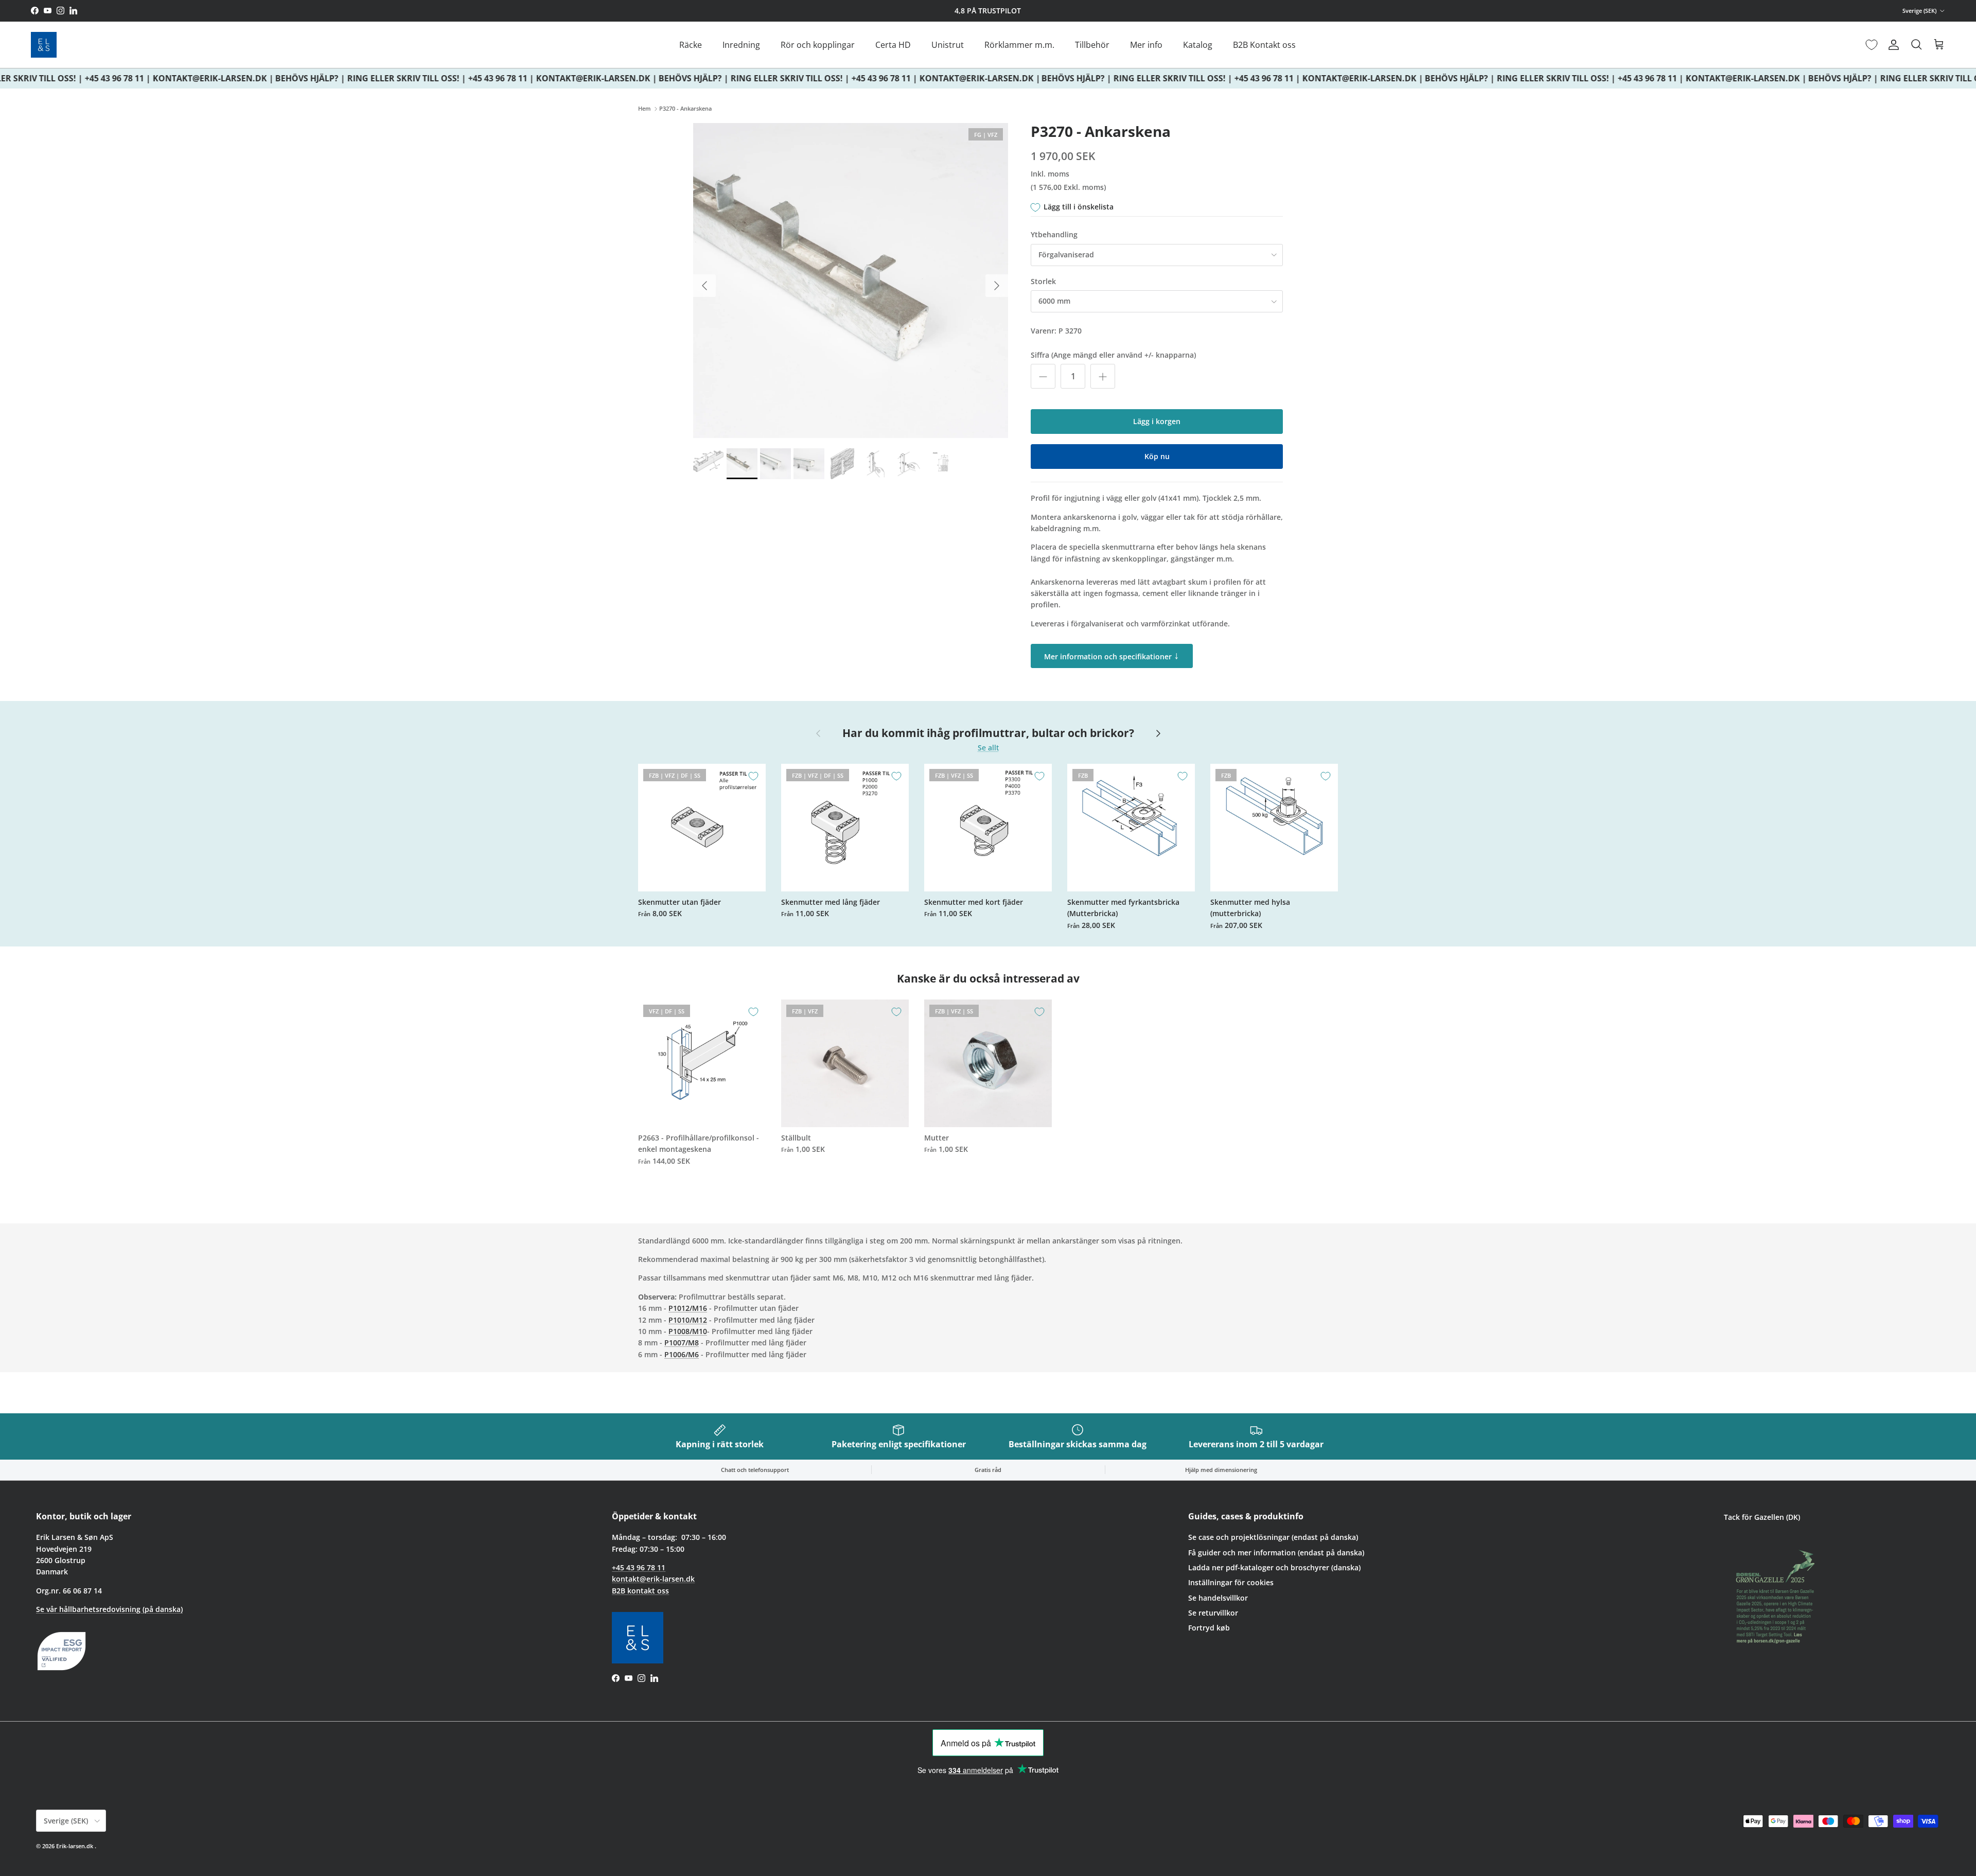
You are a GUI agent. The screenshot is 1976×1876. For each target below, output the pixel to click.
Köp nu (1157, 456)
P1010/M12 (688, 1320)
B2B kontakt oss (640, 1591)
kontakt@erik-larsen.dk (653, 1579)
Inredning (741, 45)
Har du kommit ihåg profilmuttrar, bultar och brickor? (988, 733)
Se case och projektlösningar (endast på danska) (1273, 1537)
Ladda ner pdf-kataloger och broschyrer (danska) (1274, 1567)
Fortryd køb (1209, 1628)
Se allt (988, 748)
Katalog (1198, 45)
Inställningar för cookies (1231, 1582)
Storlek (1043, 281)
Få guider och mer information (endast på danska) (1276, 1553)
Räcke (691, 45)
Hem (645, 109)
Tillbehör (1092, 45)
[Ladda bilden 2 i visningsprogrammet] (851, 280)
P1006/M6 (682, 1354)
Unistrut (948, 45)
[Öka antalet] (1103, 376)
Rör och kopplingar (818, 45)
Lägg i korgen (1157, 421)
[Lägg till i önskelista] (753, 776)
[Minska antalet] (1043, 376)
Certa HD (893, 45)
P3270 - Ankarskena (685, 109)
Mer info (1146, 45)
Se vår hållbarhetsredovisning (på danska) (109, 1609)
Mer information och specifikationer (1112, 655)
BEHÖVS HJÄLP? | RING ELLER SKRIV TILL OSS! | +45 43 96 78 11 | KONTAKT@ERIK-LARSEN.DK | (443, 78)
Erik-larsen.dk (75, 1846)
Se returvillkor (1213, 1613)
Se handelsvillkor (1218, 1598)
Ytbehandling (1054, 234)
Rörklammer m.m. (1019, 45)
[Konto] (1892, 45)
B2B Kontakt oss (1264, 45)
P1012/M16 (688, 1308)
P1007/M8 (682, 1343)
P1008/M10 (688, 1331)
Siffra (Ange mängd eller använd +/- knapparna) (1113, 355)
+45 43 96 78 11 (639, 1567)
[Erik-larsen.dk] (44, 45)
